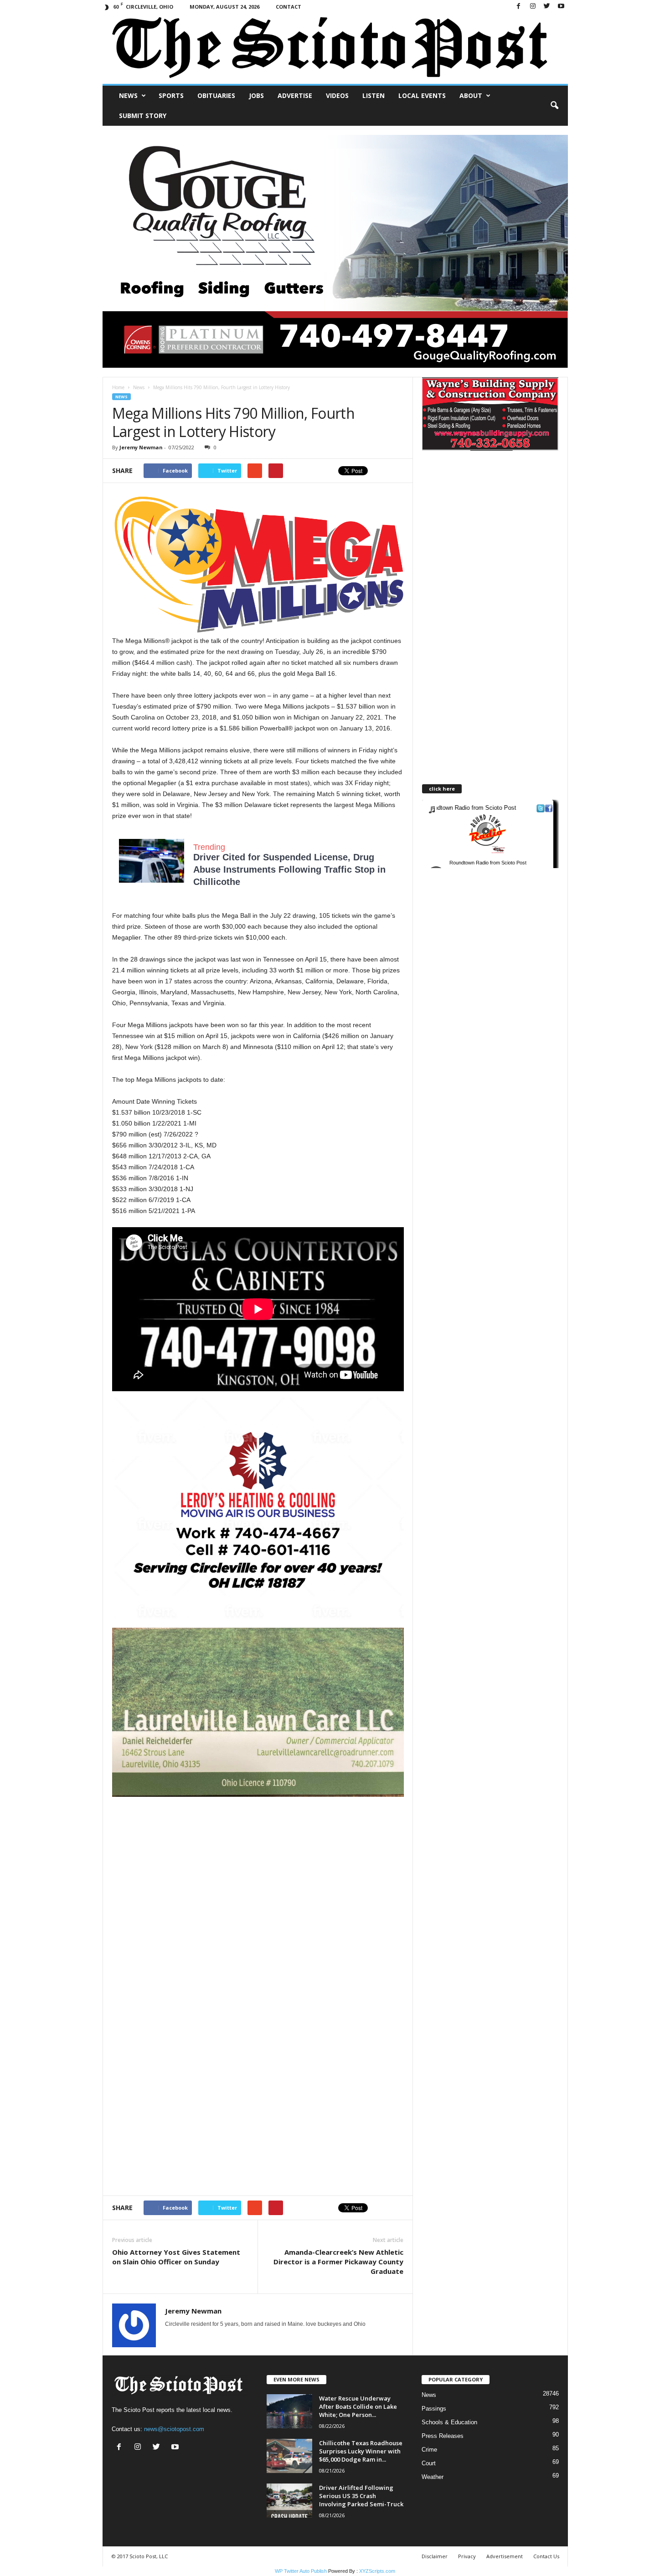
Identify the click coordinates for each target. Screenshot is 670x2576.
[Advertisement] (258, 1861)
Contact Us (546, 2556)
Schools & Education (449, 2422)
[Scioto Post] (335, 49)
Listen (374, 95)
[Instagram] (533, 7)
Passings (434, 2409)
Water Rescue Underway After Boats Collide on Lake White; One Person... (358, 2406)
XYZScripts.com (377, 2571)
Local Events (422, 95)
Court (429, 2463)
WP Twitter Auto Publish (301, 2571)
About (471, 95)
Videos (337, 95)
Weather (433, 2477)
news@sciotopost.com (174, 2429)
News (128, 95)
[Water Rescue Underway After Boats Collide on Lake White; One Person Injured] (289, 2411)
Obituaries (216, 95)
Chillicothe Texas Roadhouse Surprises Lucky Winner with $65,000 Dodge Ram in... (361, 2451)
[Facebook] (519, 7)
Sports (171, 95)
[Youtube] (561, 7)
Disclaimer (435, 2556)
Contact (289, 7)
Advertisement (505, 2556)
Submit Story (143, 116)
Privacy (467, 2556)
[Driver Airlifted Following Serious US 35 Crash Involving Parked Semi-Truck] (289, 2501)
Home (118, 387)
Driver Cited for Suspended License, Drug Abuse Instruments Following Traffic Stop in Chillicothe (289, 869)
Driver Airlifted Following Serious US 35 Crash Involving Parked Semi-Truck (361, 2496)
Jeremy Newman (141, 447)
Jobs (256, 95)
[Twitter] (547, 7)
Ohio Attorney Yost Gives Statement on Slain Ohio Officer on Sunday (176, 2257)
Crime (429, 2450)
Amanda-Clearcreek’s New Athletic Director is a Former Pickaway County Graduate (338, 2262)
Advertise (295, 95)
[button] (554, 106)
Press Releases (443, 2436)
